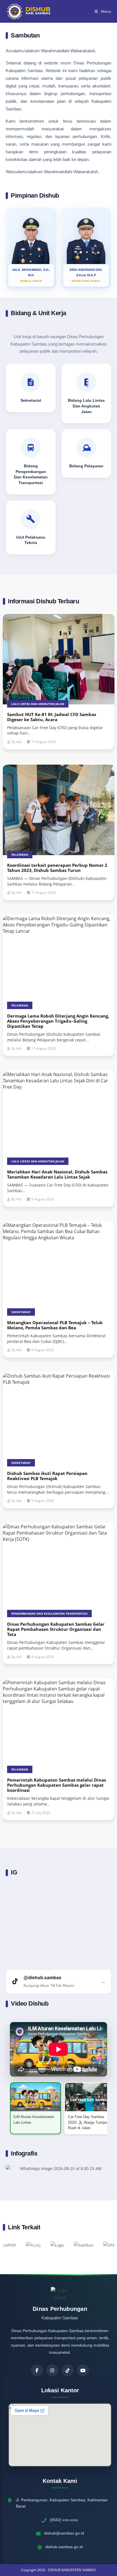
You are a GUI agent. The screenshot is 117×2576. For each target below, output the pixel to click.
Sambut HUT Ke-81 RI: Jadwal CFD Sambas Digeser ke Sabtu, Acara (52, 717)
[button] (12, 2168)
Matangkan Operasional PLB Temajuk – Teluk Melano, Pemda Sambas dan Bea (55, 1325)
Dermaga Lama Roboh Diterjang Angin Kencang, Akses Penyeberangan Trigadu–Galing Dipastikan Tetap (58, 1021)
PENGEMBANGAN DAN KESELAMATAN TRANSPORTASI (49, 1614)
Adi (19, 742)
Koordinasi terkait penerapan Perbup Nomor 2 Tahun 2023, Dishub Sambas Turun (57, 868)
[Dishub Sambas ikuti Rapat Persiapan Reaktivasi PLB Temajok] (59, 1418)
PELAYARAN (20, 855)
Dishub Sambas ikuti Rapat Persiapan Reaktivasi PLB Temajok (47, 1476)
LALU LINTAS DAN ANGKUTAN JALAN (38, 704)
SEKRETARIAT (21, 1312)
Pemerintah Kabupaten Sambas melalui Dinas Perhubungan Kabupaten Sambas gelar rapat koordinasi (57, 1785)
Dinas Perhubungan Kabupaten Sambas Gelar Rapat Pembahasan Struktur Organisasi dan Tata (56, 1629)
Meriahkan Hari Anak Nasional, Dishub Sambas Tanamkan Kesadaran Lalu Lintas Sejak (57, 1174)
